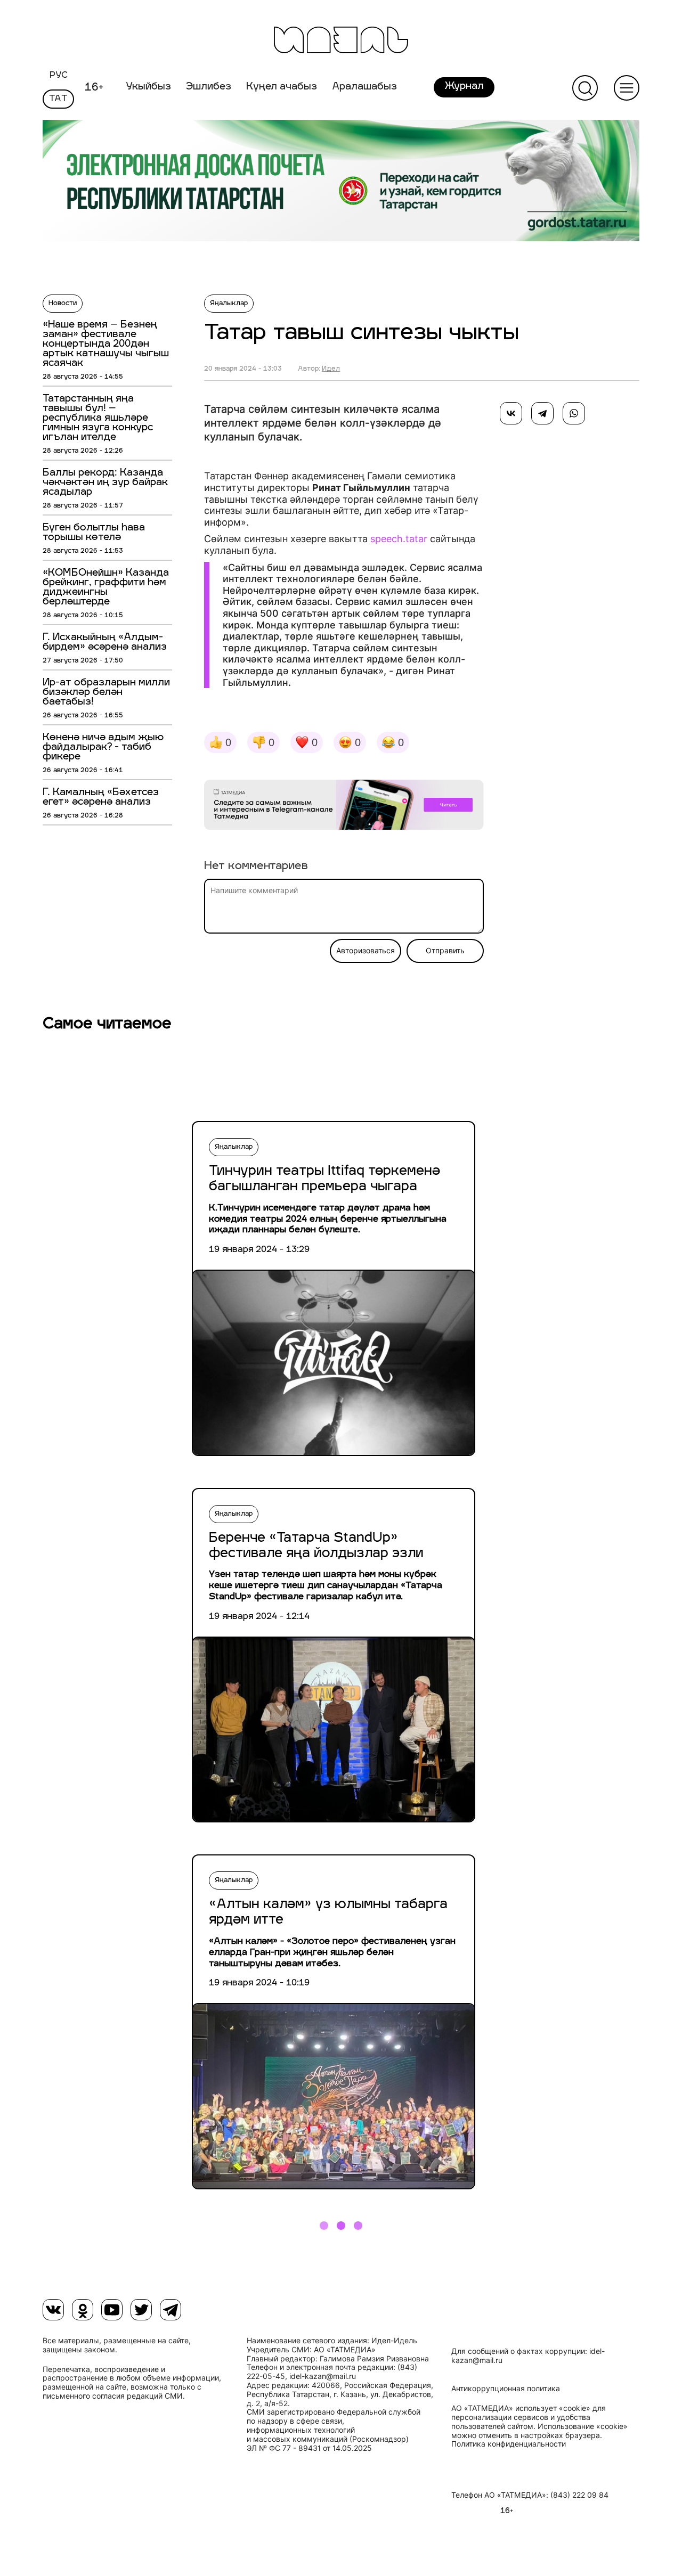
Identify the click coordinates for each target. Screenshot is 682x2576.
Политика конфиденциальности (509, 2444)
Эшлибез (209, 87)
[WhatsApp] (574, 413)
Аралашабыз (364, 87)
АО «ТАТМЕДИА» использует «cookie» (521, 2408)
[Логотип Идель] (341, 41)
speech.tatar (399, 539)
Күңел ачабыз (282, 87)
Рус (59, 76)
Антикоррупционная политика (506, 2389)
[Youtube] (112, 2310)
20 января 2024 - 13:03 (243, 369)
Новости (63, 304)
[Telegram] (542, 413)
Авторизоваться (366, 951)
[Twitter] (141, 2310)
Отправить (445, 951)
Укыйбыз (148, 87)
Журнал (464, 87)
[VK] (53, 2310)
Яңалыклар (229, 304)
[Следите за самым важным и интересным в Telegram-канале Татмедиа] (344, 807)
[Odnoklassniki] (83, 2310)
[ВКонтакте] (511, 413)
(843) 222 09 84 (579, 2495)
